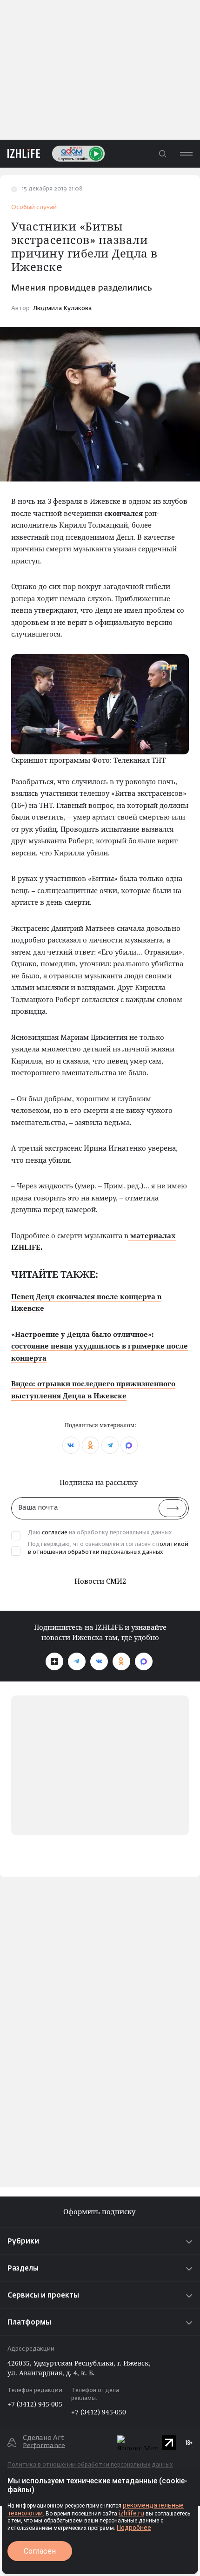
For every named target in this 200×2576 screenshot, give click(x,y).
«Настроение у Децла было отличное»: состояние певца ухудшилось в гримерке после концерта (100, 1346)
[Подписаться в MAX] (144, 1661)
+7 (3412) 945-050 (99, 2412)
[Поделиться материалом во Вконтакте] (71, 1445)
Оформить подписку (100, 2212)
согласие (55, 1533)
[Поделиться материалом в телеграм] (110, 1445)
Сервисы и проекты (43, 2295)
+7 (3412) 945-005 (35, 2404)
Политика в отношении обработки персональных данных (90, 2465)
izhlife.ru (131, 2513)
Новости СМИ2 (100, 1581)
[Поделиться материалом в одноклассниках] (90, 1445)
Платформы (29, 2322)
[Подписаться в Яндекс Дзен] (54, 1661)
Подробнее (134, 2528)
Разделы (23, 2268)
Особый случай (34, 207)
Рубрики (23, 2241)
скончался (123, 513)
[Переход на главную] (20, 153)
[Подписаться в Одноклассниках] (121, 1661)
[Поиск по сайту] (162, 153)
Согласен (40, 2551)
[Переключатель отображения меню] (186, 153)
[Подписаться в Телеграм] (77, 1661)
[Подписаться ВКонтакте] (99, 1661)
